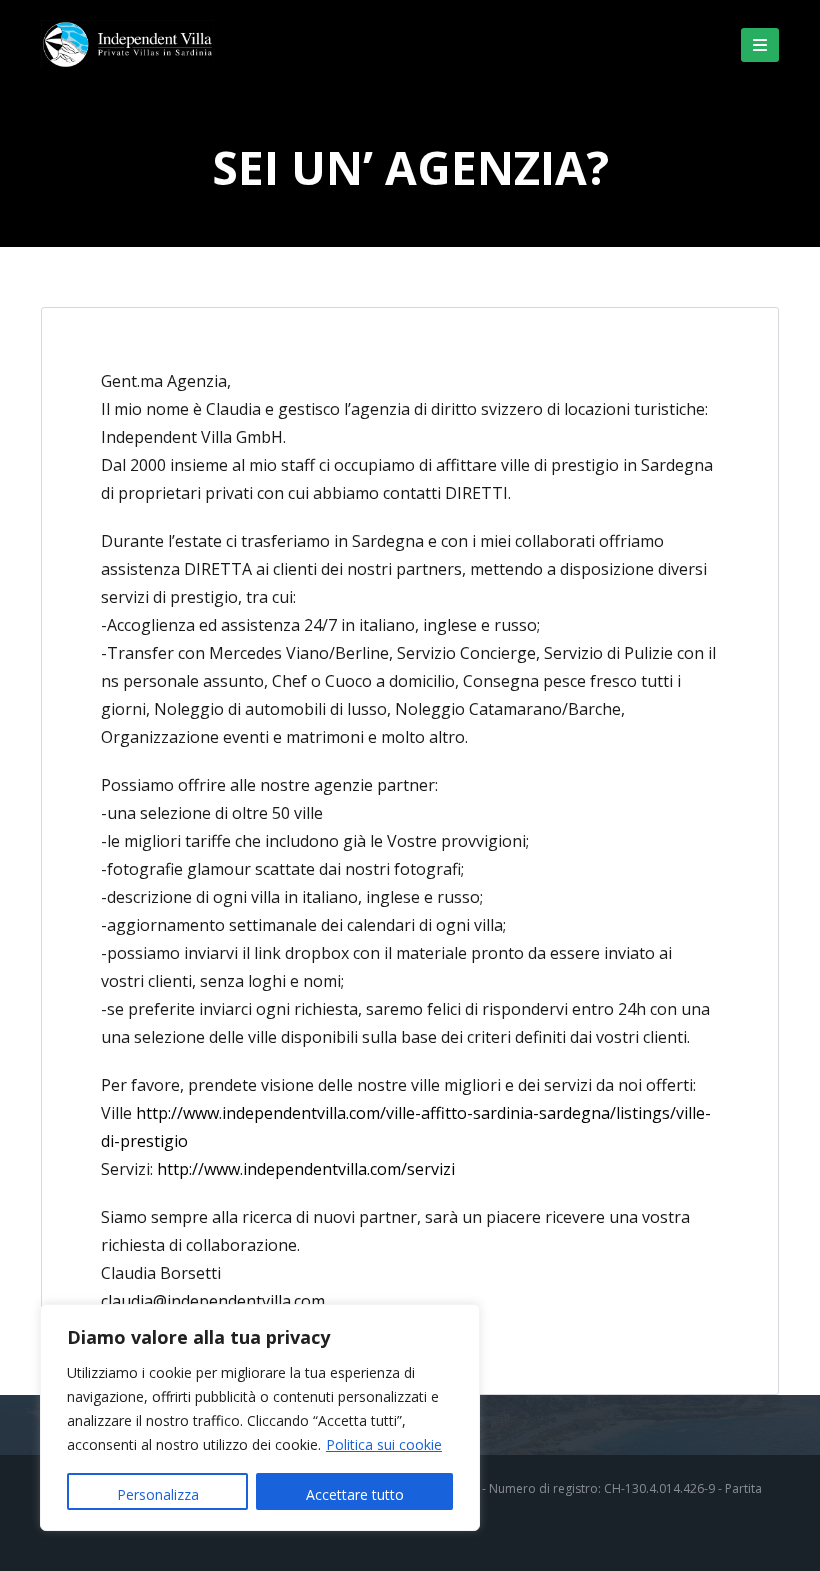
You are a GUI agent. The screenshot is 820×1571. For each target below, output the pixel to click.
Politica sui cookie (384, 1444)
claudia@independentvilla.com (213, 1301)
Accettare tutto (355, 1494)
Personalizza (158, 1494)
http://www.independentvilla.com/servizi (306, 1169)
